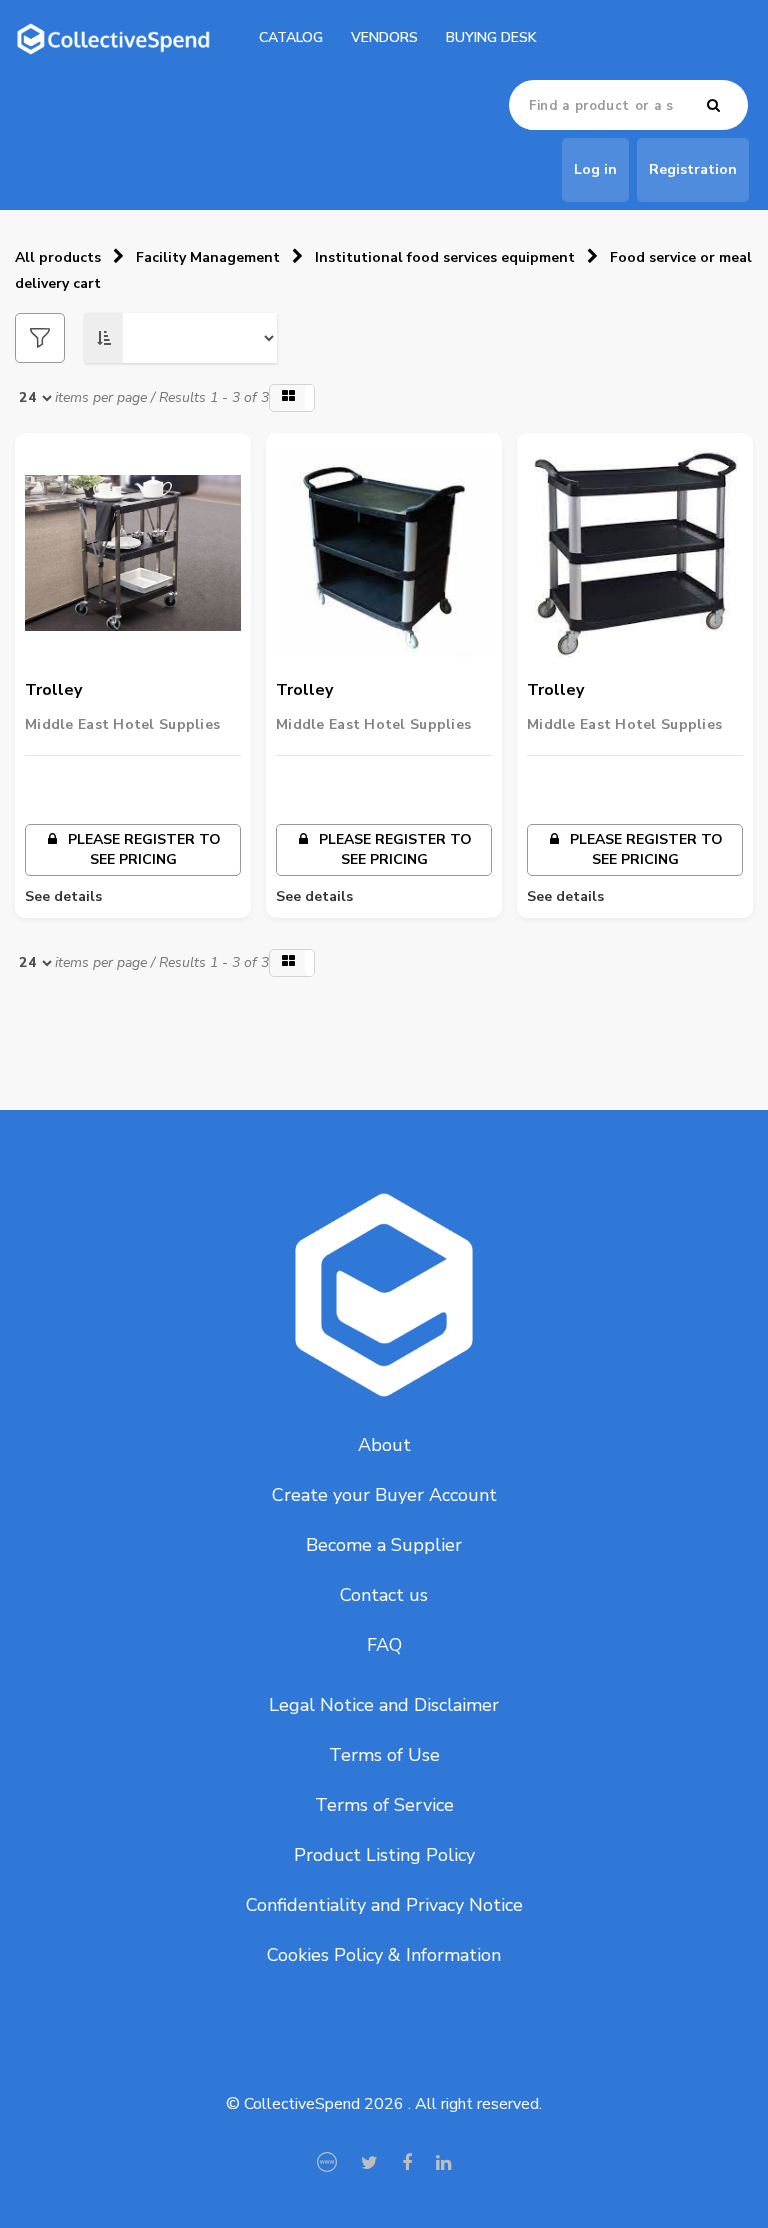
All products (58, 257)
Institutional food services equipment (445, 257)
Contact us (384, 1595)
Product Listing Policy (384, 1855)
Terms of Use (384, 1755)
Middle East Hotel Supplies (122, 724)
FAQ (384, 1645)
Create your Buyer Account (384, 1495)
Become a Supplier (384, 1545)
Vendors (384, 37)
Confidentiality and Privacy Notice (384, 1905)
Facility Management (208, 257)
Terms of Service (384, 1805)
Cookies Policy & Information (384, 1955)
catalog (291, 37)
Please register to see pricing (142, 849)
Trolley (53, 690)
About (384, 1445)
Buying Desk (491, 37)
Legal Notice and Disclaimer (384, 1705)
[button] (292, 398)
